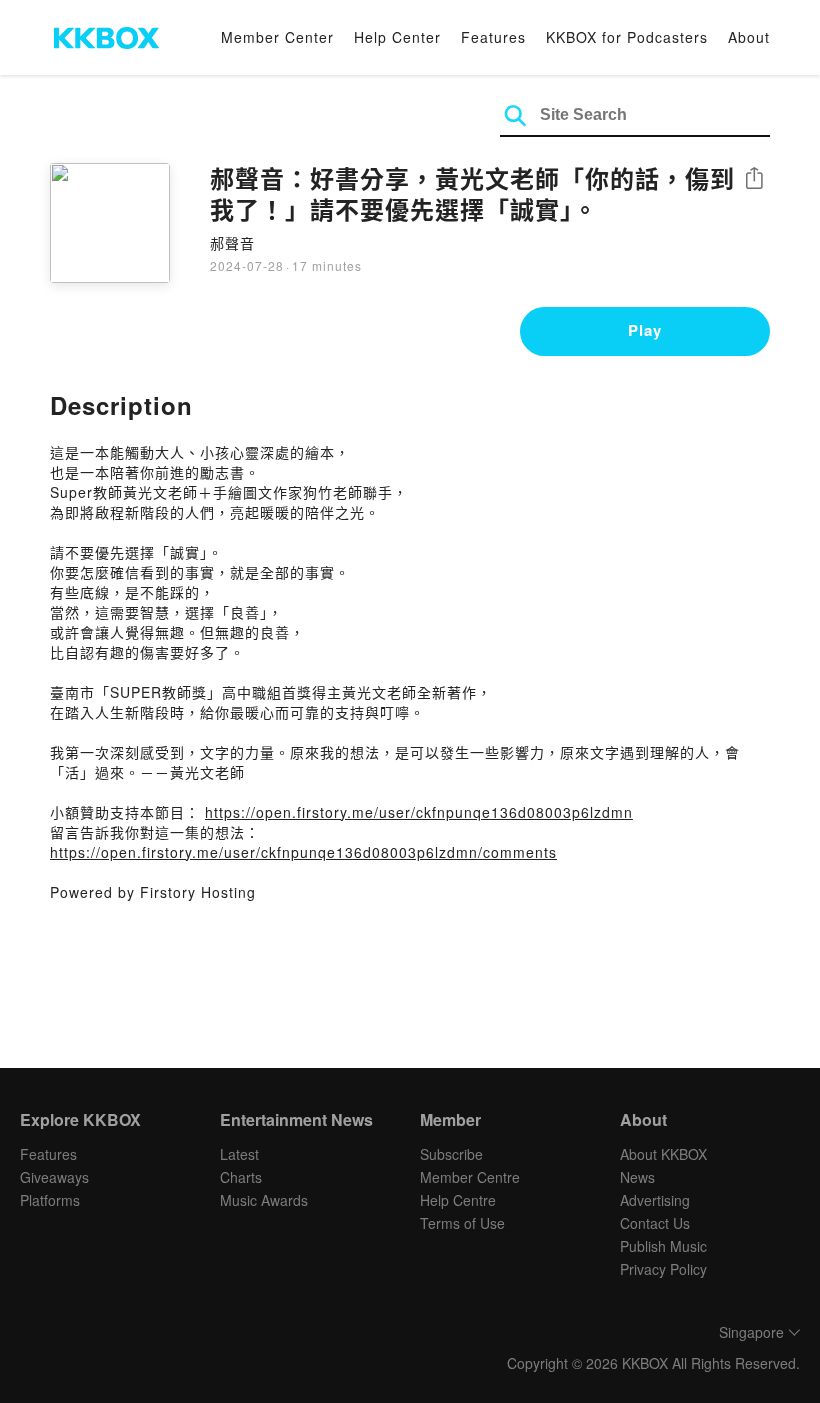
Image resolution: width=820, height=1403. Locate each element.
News (637, 1177)
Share (754, 179)
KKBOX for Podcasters (627, 37)
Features (493, 37)
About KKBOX (663, 1154)
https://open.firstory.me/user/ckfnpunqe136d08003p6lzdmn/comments (303, 852)
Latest (239, 1154)
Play (645, 330)
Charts (241, 1177)
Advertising (655, 1200)
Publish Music (663, 1246)
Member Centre (470, 1177)
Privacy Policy (663, 1269)
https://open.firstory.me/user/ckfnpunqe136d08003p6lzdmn (419, 812)
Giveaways (54, 1177)
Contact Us (655, 1223)
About (749, 37)
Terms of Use (462, 1223)
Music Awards (264, 1200)
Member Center (277, 37)
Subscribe (451, 1154)
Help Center (397, 37)
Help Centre (458, 1200)
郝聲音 (232, 243)
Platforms (50, 1200)
